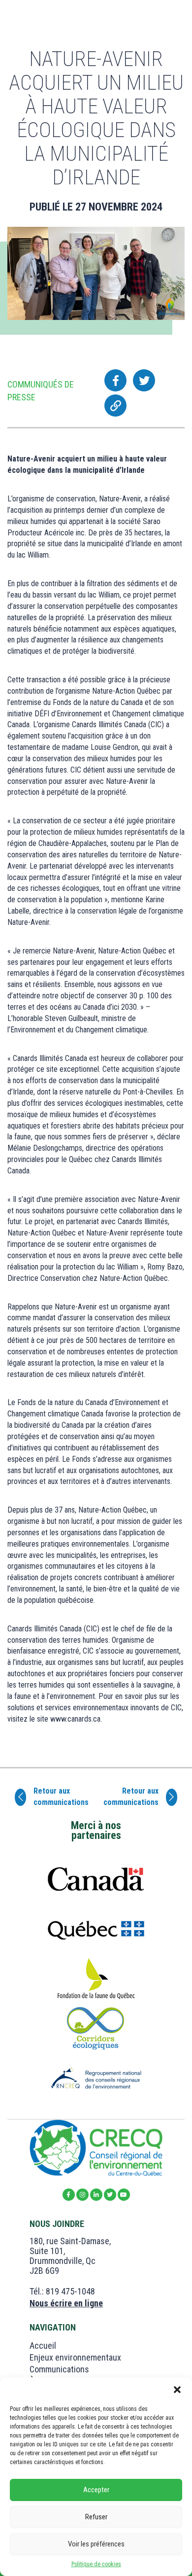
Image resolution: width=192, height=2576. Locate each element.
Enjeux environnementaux (75, 2357)
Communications (59, 2369)
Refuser (96, 2517)
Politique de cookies (96, 2564)
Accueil (43, 2346)
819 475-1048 (70, 2291)
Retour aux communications (61, 1797)
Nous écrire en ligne (66, 2303)
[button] (177, 2390)
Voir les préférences (96, 2544)
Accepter (96, 2490)
